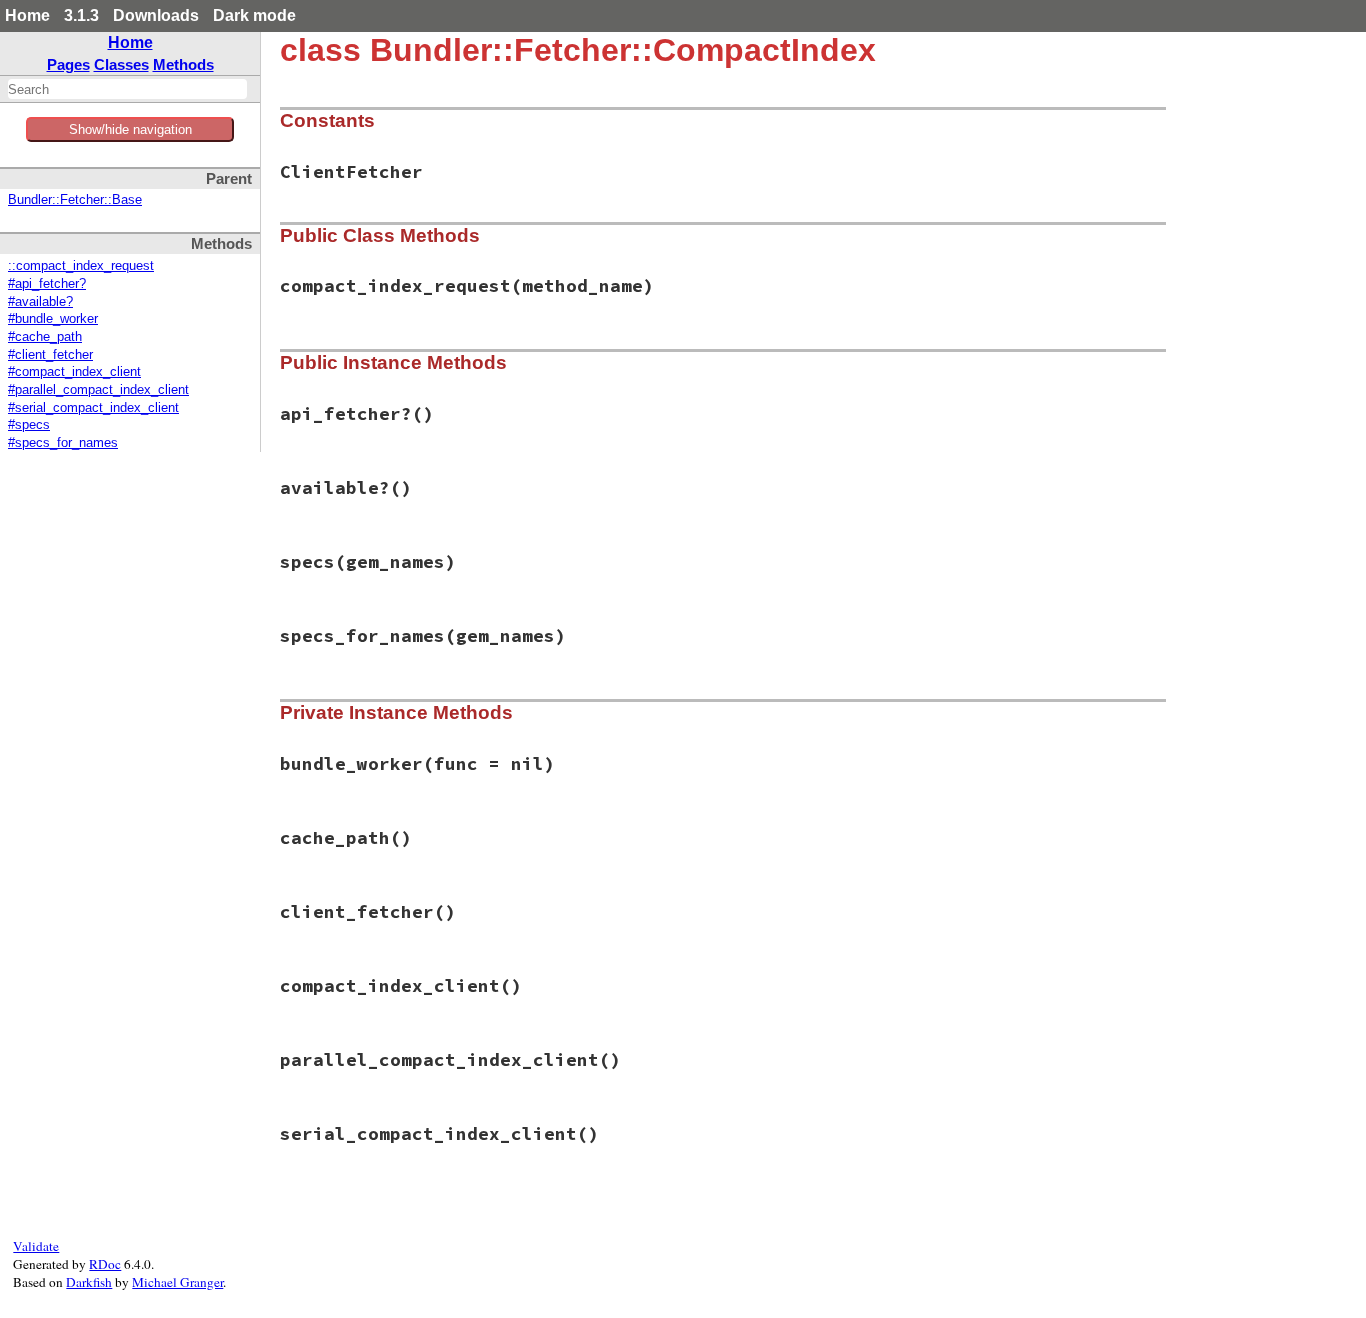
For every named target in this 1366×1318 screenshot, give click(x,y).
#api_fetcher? (47, 284)
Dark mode (254, 15)
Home (27, 15)
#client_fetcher (50, 355)
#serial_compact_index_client (93, 408)
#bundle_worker (53, 319)
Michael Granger (177, 1282)
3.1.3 (81, 15)
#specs (29, 425)
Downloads (156, 15)
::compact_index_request (81, 266)
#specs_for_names (63, 443)
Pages (68, 64)
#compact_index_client (74, 372)
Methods (183, 64)
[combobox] (127, 89)
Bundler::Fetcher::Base (75, 200)
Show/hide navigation (130, 129)
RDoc (105, 1264)
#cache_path (45, 337)
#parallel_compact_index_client (98, 390)
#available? (40, 302)
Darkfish (89, 1282)
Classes (121, 64)
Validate (36, 1246)
